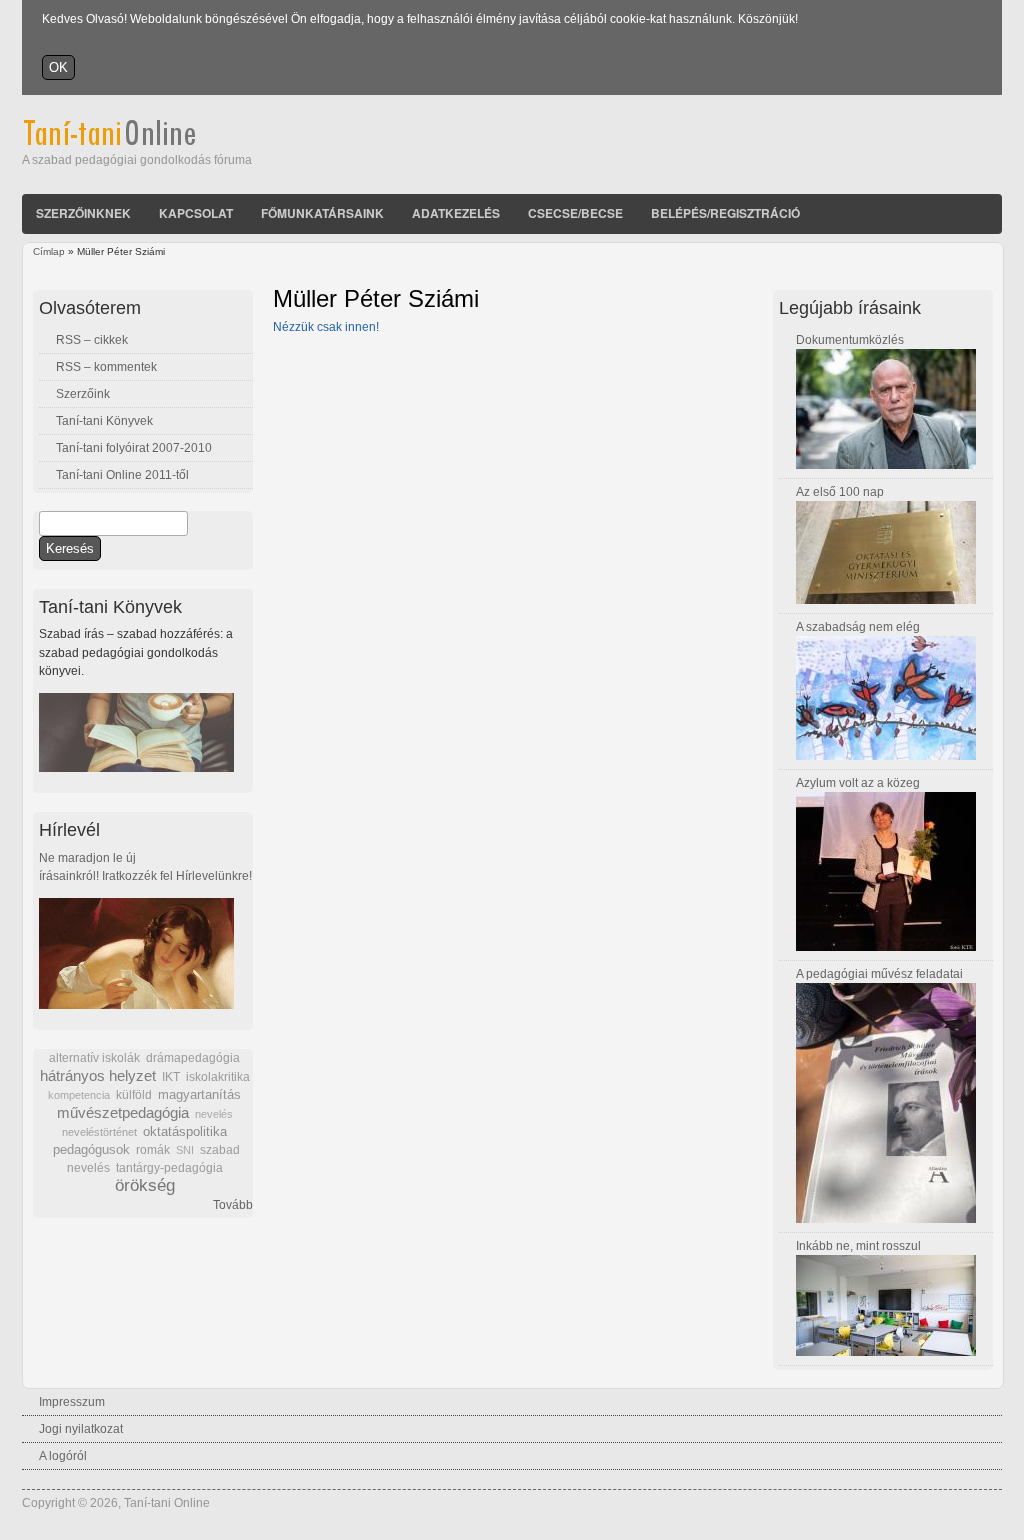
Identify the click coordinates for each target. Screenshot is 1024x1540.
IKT (171, 1077)
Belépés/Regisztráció (725, 213)
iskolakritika (218, 1077)
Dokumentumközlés (850, 340)
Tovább (233, 1205)
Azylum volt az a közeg (858, 783)
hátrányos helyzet (98, 1075)
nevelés (214, 1114)
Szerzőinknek (83, 213)
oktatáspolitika (185, 1131)
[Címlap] (136, 142)
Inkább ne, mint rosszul (858, 1246)
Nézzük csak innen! (326, 327)
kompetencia (79, 1095)
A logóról (63, 1456)
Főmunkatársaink (322, 213)
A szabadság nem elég (858, 627)
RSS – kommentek (106, 367)
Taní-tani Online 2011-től (122, 475)
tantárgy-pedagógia (169, 1168)
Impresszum (72, 1402)
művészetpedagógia (123, 1112)
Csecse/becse (575, 213)
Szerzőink (83, 394)
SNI (185, 1150)
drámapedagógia (193, 1058)
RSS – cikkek (92, 340)
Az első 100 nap (840, 492)
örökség (145, 1185)
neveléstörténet (99, 1132)
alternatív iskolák (94, 1058)
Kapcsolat (196, 213)
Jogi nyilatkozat (81, 1429)
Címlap (49, 251)
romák (153, 1150)
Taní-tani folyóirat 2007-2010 (134, 448)
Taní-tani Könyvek (104, 421)
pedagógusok (91, 1150)
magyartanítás (199, 1095)
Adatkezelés (456, 213)
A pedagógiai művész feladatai (879, 974)
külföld (134, 1095)
